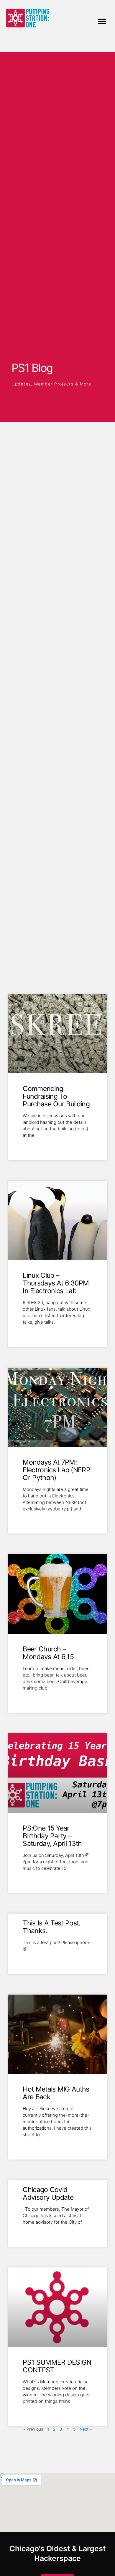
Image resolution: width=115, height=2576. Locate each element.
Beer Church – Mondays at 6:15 (48, 1653)
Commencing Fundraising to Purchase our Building (56, 1096)
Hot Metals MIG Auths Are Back (56, 2093)
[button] (102, 21)
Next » (86, 2429)
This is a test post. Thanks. (51, 1927)
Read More (33, 1145)
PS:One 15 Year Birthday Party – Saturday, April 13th (52, 1836)
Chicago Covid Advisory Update (48, 2194)
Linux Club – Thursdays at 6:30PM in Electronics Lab (56, 1283)
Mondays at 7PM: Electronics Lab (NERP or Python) (56, 1470)
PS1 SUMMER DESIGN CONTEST (57, 2366)
